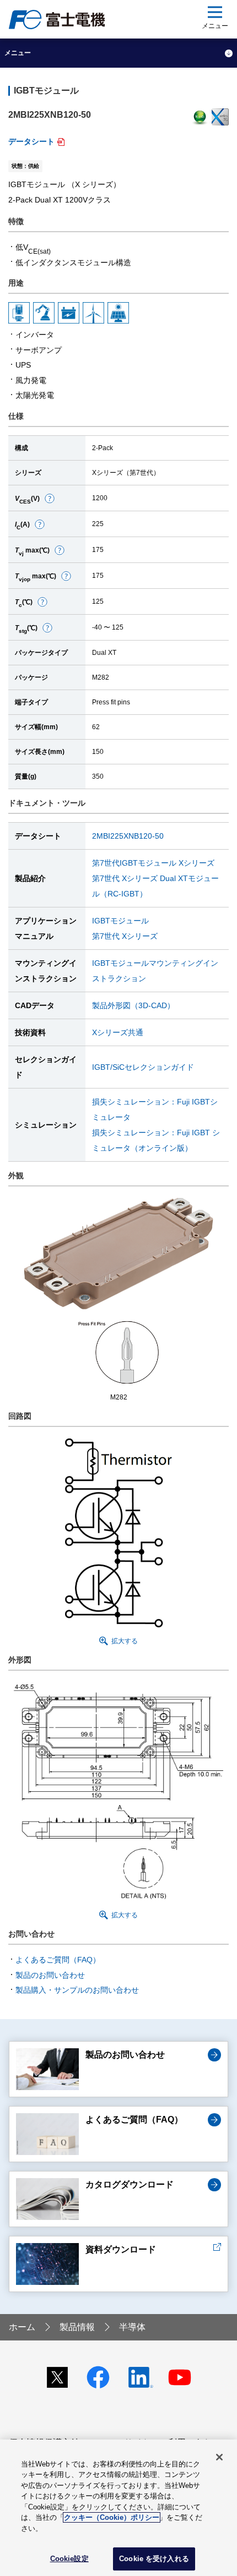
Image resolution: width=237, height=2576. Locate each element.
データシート (31, 141)
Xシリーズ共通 (118, 1032)
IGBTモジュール (120, 921)
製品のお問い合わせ (50, 1975)
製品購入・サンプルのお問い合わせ (77, 1990)
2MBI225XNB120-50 (128, 836)
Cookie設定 (69, 2559)
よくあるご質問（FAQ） (58, 1960)
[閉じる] (219, 2457)
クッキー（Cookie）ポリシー (112, 2517)
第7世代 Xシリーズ (125, 936)
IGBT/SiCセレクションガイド (143, 1067)
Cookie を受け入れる (154, 2559)
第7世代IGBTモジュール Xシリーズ (153, 863)
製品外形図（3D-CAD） (133, 1005)
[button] (50, 498)
